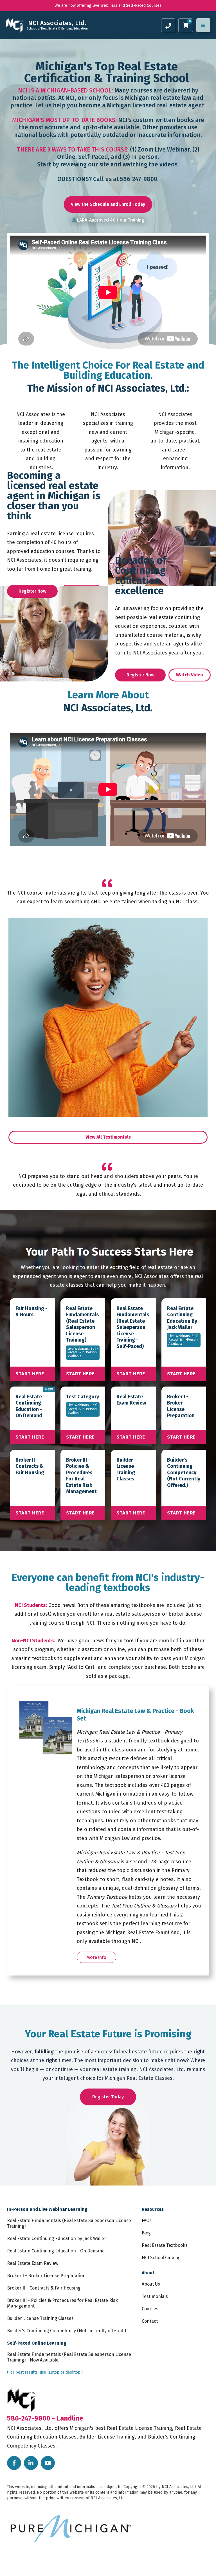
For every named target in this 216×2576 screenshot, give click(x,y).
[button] (203, 25)
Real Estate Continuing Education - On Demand (56, 2251)
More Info (96, 1957)
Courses (150, 2309)
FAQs (147, 2221)
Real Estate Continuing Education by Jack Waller (57, 2239)
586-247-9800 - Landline (45, 2418)
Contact (150, 2321)
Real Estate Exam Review (33, 2263)
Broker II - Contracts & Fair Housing (44, 2288)
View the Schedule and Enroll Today (108, 204)
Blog (146, 2233)
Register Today (108, 2097)
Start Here (30, 1374)
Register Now (32, 591)
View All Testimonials (108, 1137)
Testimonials (155, 2296)
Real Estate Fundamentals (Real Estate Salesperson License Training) (69, 2223)
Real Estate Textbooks (165, 2245)
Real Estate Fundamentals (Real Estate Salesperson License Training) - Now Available (69, 2357)
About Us (151, 2284)
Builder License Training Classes (40, 2318)
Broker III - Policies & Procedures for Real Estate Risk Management (62, 2303)
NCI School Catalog (161, 2258)
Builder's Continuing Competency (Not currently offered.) (67, 2331)
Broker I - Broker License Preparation (46, 2276)
